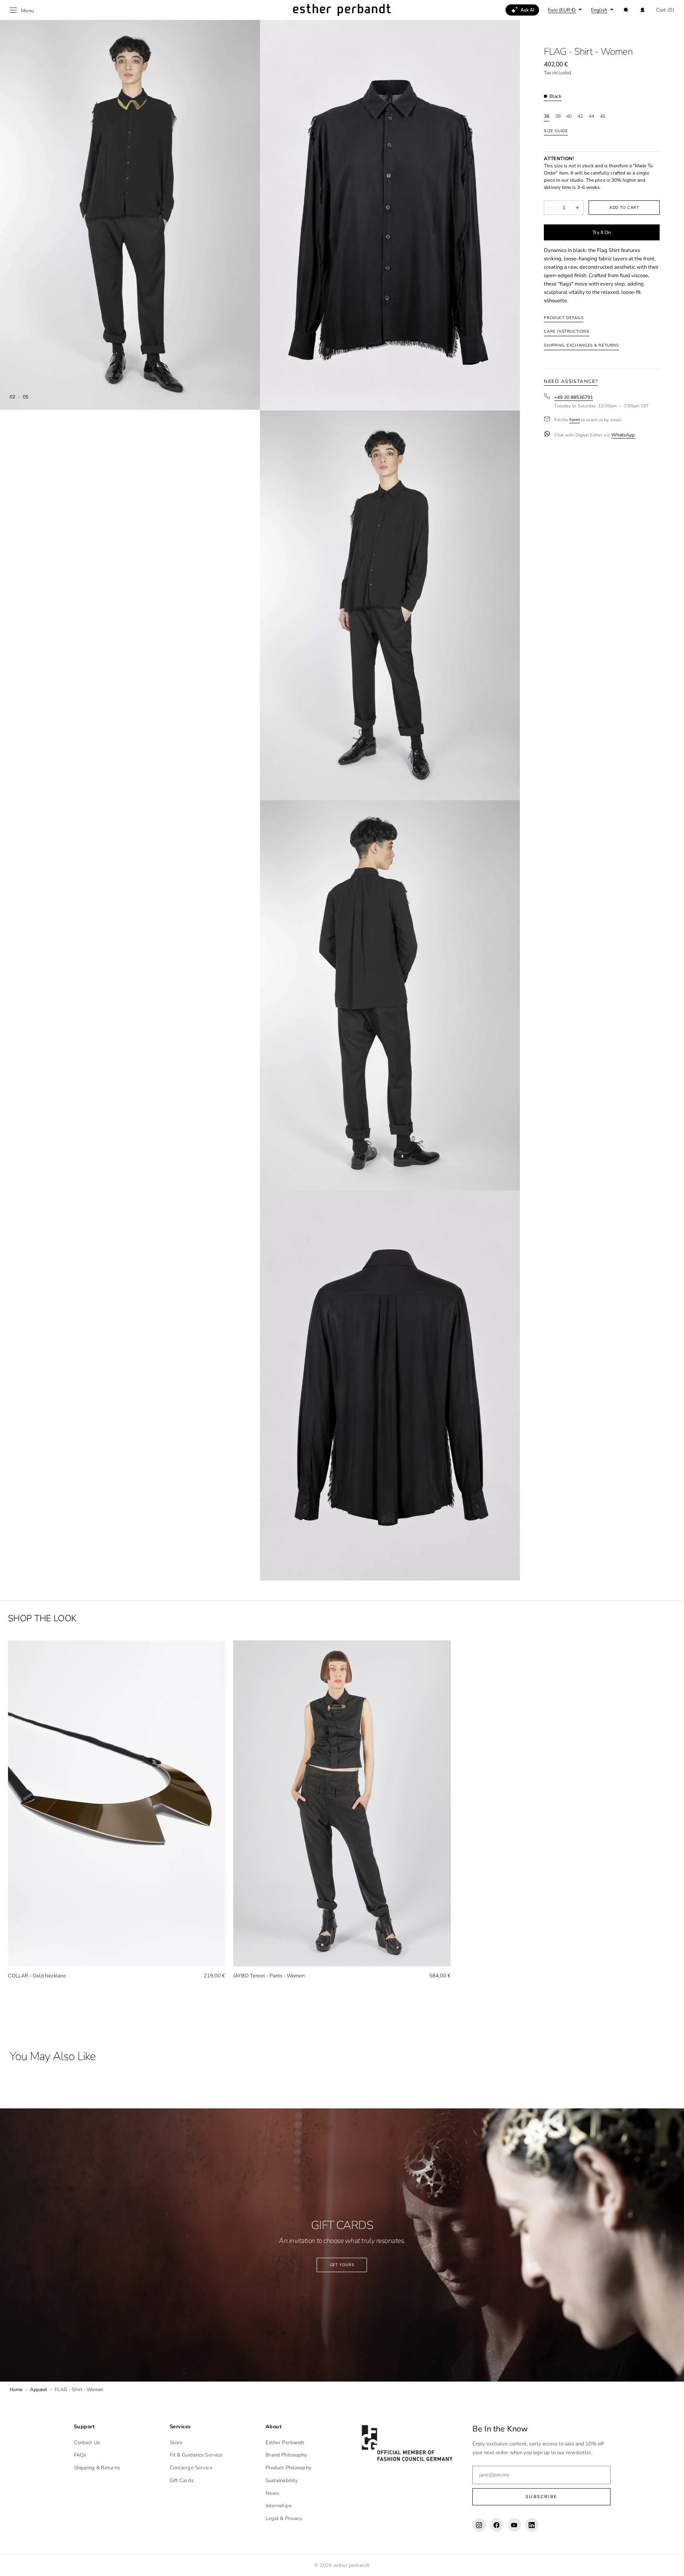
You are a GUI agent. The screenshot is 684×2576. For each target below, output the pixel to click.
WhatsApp (623, 435)
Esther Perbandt (285, 2443)
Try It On (602, 232)
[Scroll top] (672, 2564)
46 (603, 116)
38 (558, 116)
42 (580, 116)
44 (591, 116)
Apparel (39, 2390)
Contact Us (87, 2443)
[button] (626, 10)
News (273, 2493)
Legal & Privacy (284, 2518)
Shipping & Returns (97, 2468)
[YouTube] (514, 2525)
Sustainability (282, 2481)
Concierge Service (191, 2468)
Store (176, 2443)
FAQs (80, 2455)
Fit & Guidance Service (196, 2455)
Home (16, 2390)
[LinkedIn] (532, 2525)
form (574, 420)
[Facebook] (497, 2525)
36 (547, 116)
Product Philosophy (288, 2468)
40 (569, 116)
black (555, 96)
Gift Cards (182, 2481)
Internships (279, 2506)
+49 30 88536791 (574, 397)
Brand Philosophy (286, 2455)
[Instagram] (479, 2525)
